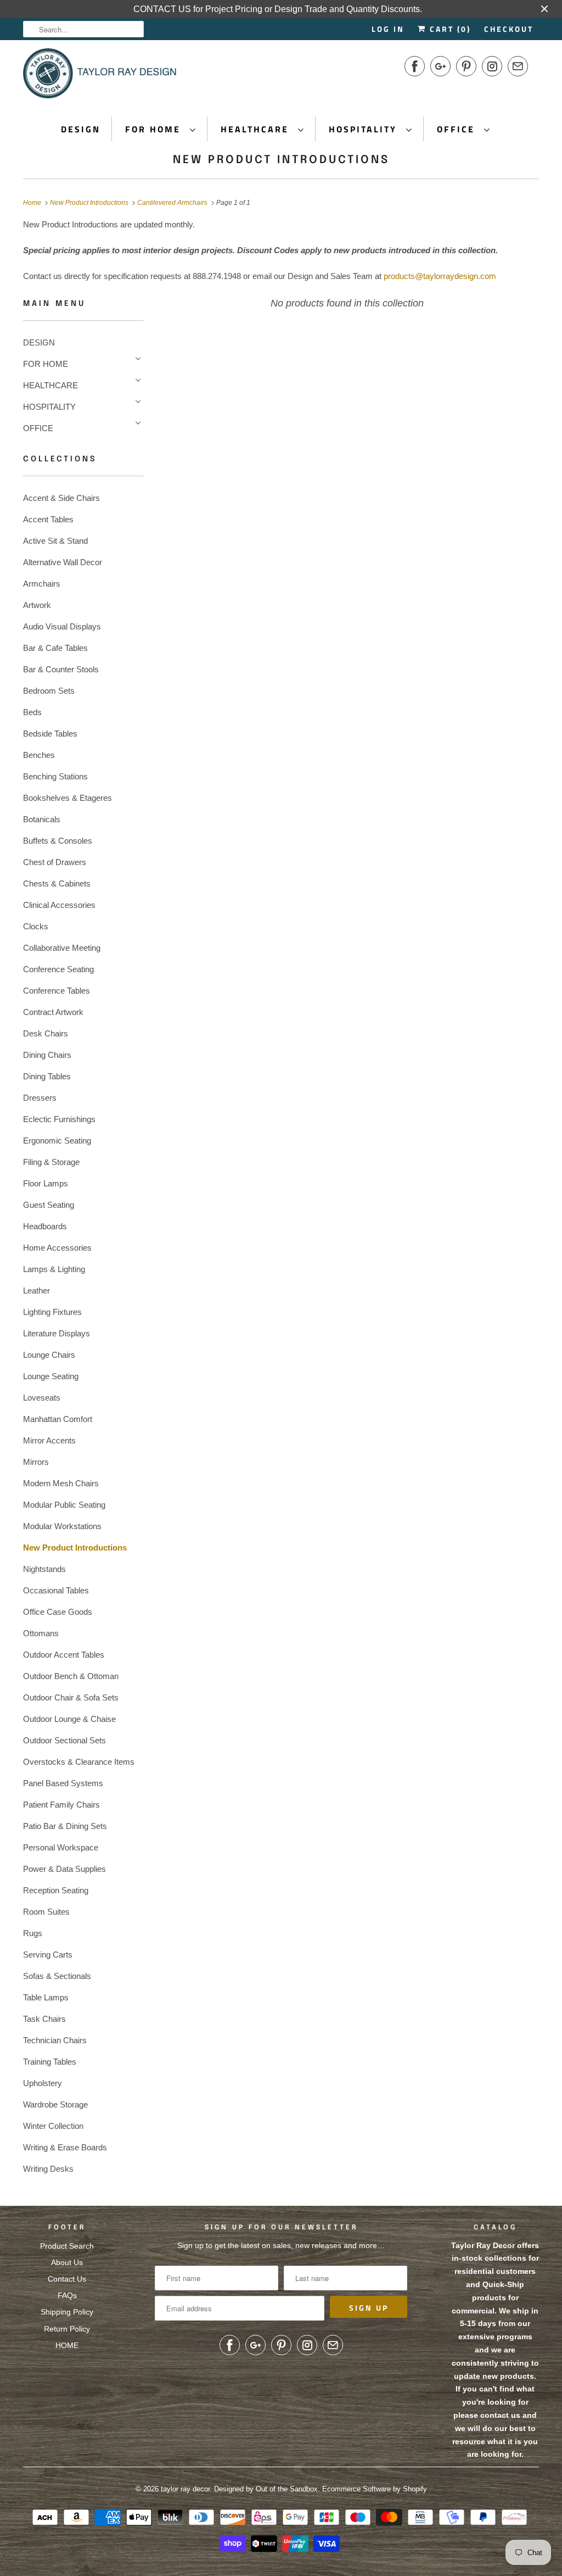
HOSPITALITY (365, 129)
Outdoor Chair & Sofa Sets (71, 1697)
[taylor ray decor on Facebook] (415, 66)
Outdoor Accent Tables (64, 1655)
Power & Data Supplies (64, 1869)
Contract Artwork (53, 1012)
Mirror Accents (49, 1440)
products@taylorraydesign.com (440, 276)
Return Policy (67, 2329)
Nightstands (44, 1569)
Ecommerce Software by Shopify (375, 2489)
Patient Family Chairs (61, 1805)
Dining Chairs (47, 1055)
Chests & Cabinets (57, 883)
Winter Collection (53, 2126)
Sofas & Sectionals (57, 1976)
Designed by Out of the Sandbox (266, 2489)
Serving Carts (48, 1955)
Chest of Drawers (55, 862)
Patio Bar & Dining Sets (65, 1826)
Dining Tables (47, 1076)
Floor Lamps (46, 1183)
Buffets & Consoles (58, 841)
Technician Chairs (55, 2040)
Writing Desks (48, 2169)
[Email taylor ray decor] (518, 66)
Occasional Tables (56, 1590)
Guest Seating (49, 1205)
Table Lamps (46, 1997)
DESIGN (81, 129)
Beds (32, 712)
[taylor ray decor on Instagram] (492, 66)
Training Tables (50, 2062)
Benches (39, 755)
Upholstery (43, 2083)
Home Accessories (57, 1248)
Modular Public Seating (64, 1505)
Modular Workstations (62, 1526)
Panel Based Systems (63, 1783)
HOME (67, 2345)
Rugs (33, 1933)
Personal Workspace (61, 1847)
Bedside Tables (50, 734)
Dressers (40, 1098)
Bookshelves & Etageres (68, 798)
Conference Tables (57, 991)
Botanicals (42, 819)
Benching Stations (55, 776)
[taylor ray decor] (100, 77)
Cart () (449, 29)
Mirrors (36, 1462)
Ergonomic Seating (57, 1141)
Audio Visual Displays (62, 626)
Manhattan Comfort (58, 1419)
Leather (36, 1290)
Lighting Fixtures (52, 1312)
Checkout (509, 29)
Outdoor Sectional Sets (64, 1740)
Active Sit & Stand (55, 541)
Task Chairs (44, 2019)
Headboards (45, 1226)
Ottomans (41, 1633)
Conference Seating (58, 969)
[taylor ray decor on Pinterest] (466, 66)
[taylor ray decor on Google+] (440, 66)
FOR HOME (155, 129)
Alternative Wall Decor (63, 562)
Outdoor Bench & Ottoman (71, 1676)
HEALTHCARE (257, 129)
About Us (67, 2262)
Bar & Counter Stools (61, 669)
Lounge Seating (51, 1376)
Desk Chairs (46, 1033)
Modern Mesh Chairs (61, 1483)
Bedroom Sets (49, 691)
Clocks (36, 926)
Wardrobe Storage (55, 2104)
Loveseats (42, 1398)
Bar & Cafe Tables (55, 648)
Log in (388, 29)
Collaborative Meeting (62, 948)
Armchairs (42, 584)
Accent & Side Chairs (61, 498)
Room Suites (46, 1912)
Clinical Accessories (59, 905)
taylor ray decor (185, 2489)
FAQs (67, 2295)
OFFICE (458, 129)
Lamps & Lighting (54, 1269)
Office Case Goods (58, 1612)
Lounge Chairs (49, 1355)
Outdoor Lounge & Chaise (69, 1719)
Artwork (37, 605)
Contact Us (67, 2279)
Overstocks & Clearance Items (79, 1762)
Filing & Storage (51, 1162)
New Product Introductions (281, 160)
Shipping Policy (67, 2312)
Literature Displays (57, 1333)
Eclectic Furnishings (59, 1119)
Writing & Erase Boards (65, 2147)
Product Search (67, 2246)
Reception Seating (56, 1890)
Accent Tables (48, 519)
